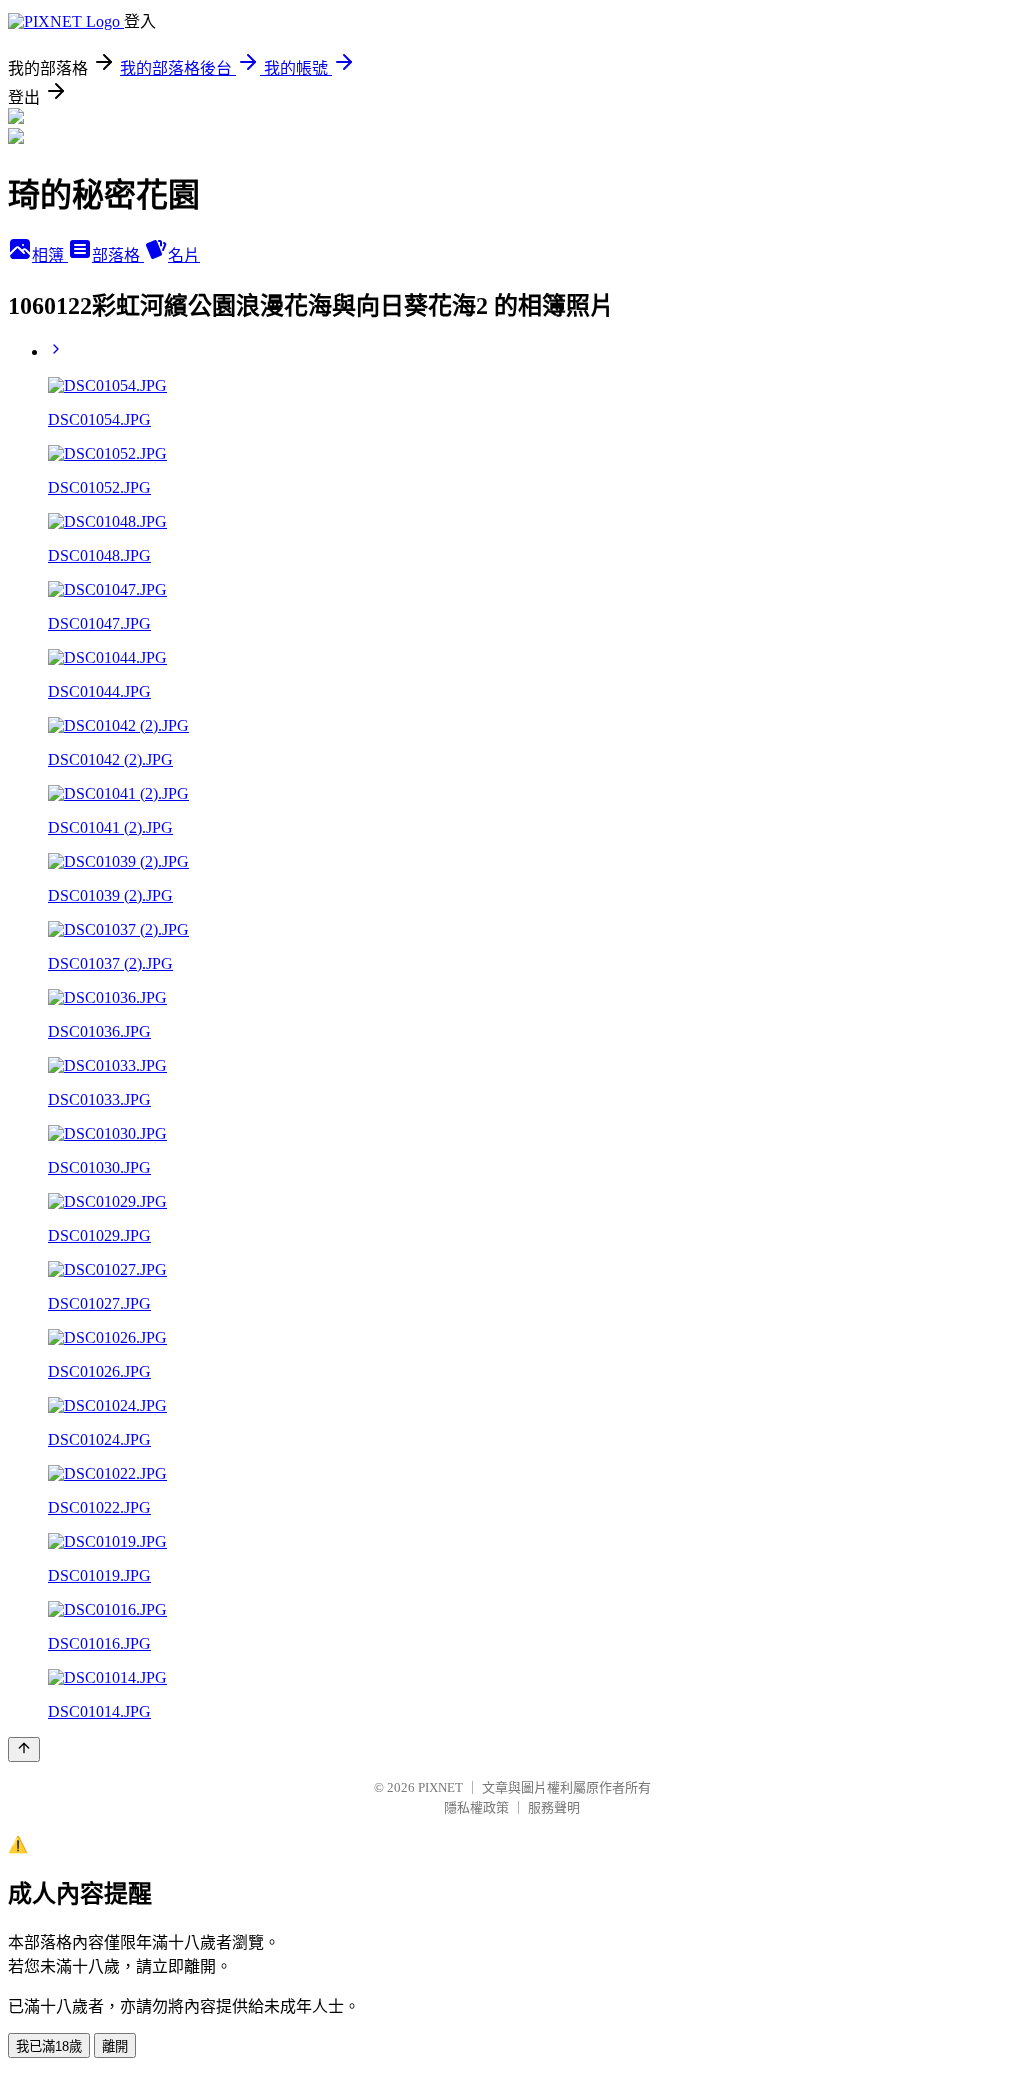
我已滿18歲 (49, 2046)
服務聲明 (554, 1807)
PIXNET (440, 1787)
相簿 (50, 255)
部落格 (118, 255)
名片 (184, 255)
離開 (115, 2046)
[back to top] (24, 1749)
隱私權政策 (476, 1807)
